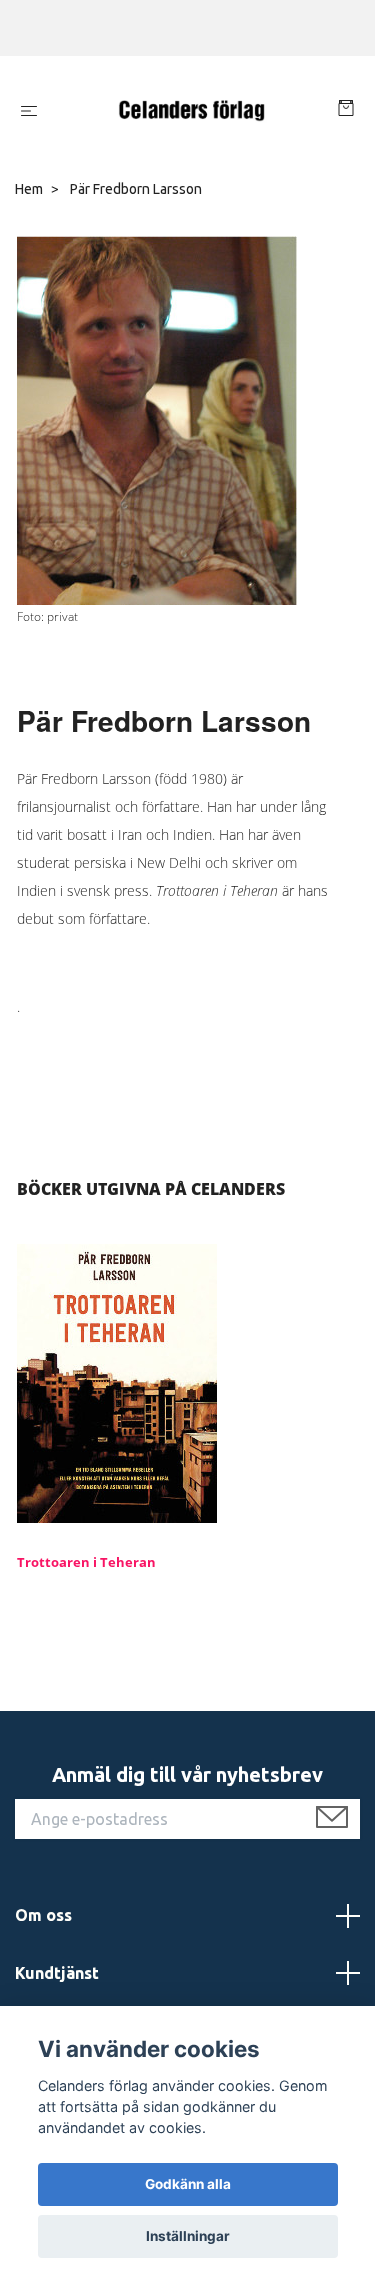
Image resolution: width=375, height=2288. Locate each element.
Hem (29, 189)
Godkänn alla (188, 2184)
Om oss (43, 1915)
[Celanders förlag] (191, 111)
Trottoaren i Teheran (86, 1562)
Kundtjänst (57, 1973)
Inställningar (188, 2236)
